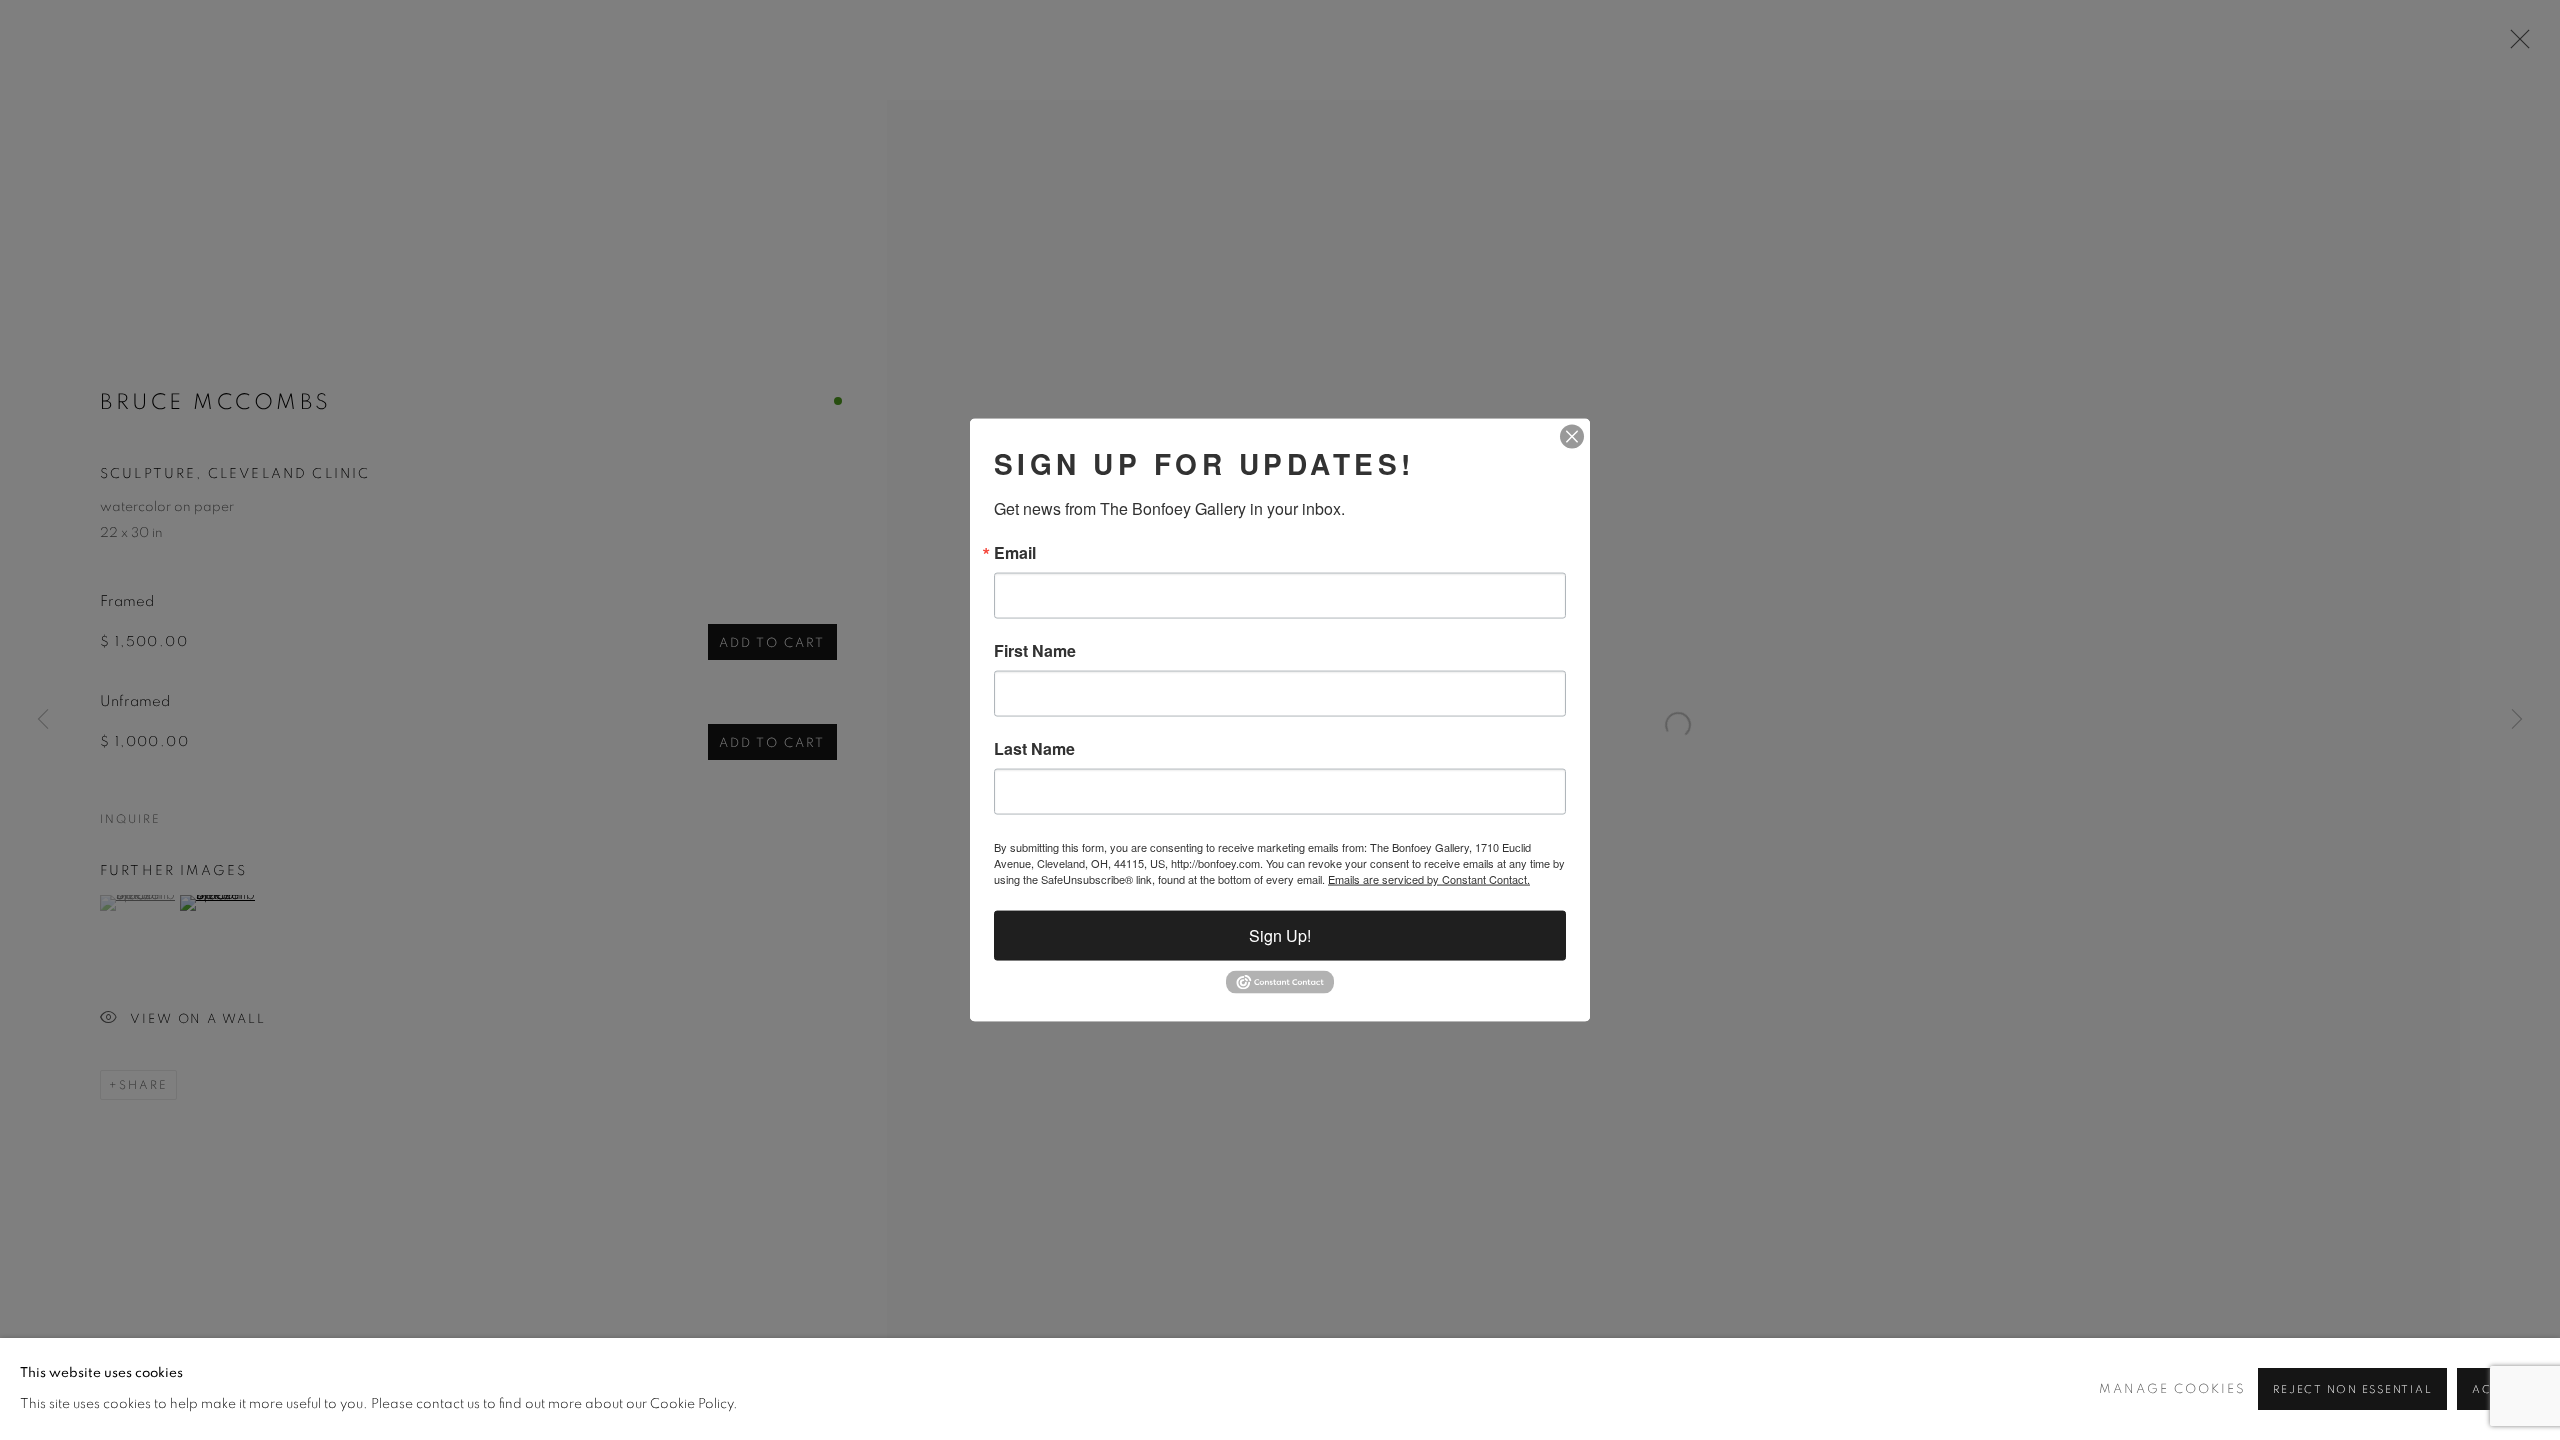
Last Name (1034, 749)
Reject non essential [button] (2352, 1389)
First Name (1035, 651)
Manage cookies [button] (2172, 1389)
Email (1015, 553)
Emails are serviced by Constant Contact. (1429, 879)
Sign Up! (1280, 935)
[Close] (1572, 437)
